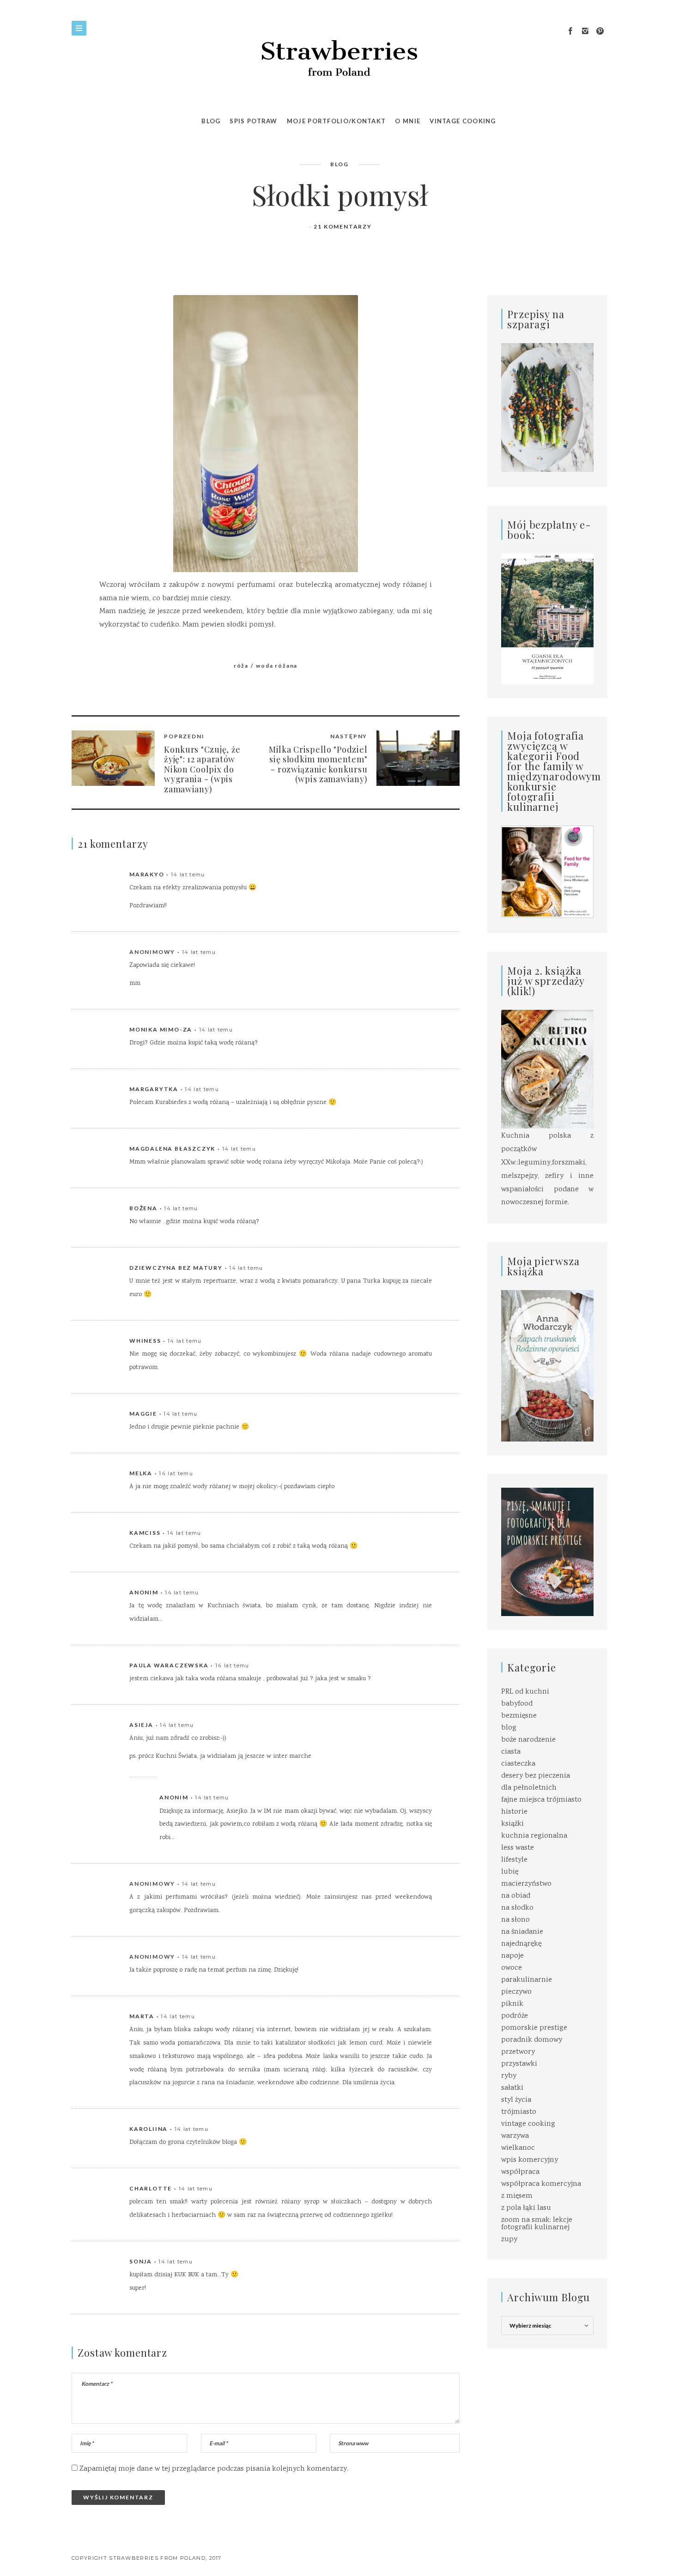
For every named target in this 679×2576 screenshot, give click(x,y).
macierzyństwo (526, 1884)
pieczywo (516, 1992)
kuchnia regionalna (534, 1836)
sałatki (512, 2088)
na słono (515, 1920)
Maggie (143, 1414)
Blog (211, 121)
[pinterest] (600, 31)
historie (514, 1812)
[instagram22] (585, 31)
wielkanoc (518, 2148)
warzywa (515, 2136)
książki (512, 1824)
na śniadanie (522, 1932)
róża (241, 666)
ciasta (511, 1752)
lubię (510, 1872)
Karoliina (149, 2129)
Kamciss (145, 1533)
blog (339, 164)
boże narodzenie (528, 1740)
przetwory (518, 2052)
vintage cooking (528, 2124)
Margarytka (154, 1089)
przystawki (519, 2064)
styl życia (516, 2100)
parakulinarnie (527, 1980)
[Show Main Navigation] (79, 28)
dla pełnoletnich (529, 1788)
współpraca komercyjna (541, 2184)
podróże (515, 2016)
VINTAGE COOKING (463, 121)
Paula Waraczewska (169, 1665)
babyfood (517, 1704)
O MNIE (408, 121)
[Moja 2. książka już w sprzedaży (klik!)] (547, 1070)
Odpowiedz (413, 875)
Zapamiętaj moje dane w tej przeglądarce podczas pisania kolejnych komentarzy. (214, 2469)
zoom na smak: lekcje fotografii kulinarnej (537, 2224)
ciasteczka (518, 1764)
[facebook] (570, 31)
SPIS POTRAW (253, 121)
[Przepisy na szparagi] (547, 408)
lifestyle (514, 1860)
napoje (512, 1956)
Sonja (141, 2261)
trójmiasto (519, 2112)
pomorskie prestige (534, 2028)
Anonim (144, 1592)
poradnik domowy (532, 2040)
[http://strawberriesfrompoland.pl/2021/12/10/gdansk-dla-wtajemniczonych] (547, 619)
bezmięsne (519, 1716)
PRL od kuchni (525, 1692)
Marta (142, 2016)
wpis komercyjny (530, 2160)
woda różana (277, 666)
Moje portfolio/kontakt (336, 121)
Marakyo (147, 874)
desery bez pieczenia (536, 1776)
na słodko (517, 1908)
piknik (512, 2004)
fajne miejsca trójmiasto (541, 1800)
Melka (141, 1473)
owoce (512, 1968)
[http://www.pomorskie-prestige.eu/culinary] (547, 1552)
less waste (518, 1848)
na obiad (516, 1896)
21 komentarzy (343, 226)
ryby (509, 2076)
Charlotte (151, 2188)
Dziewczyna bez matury (176, 1268)
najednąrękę (521, 1944)
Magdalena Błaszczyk (172, 1149)
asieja (141, 1725)
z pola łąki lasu (526, 2208)
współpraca (520, 2172)
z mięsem (517, 2196)
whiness (145, 1341)
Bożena (143, 1208)
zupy (509, 2240)
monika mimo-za (161, 1029)
